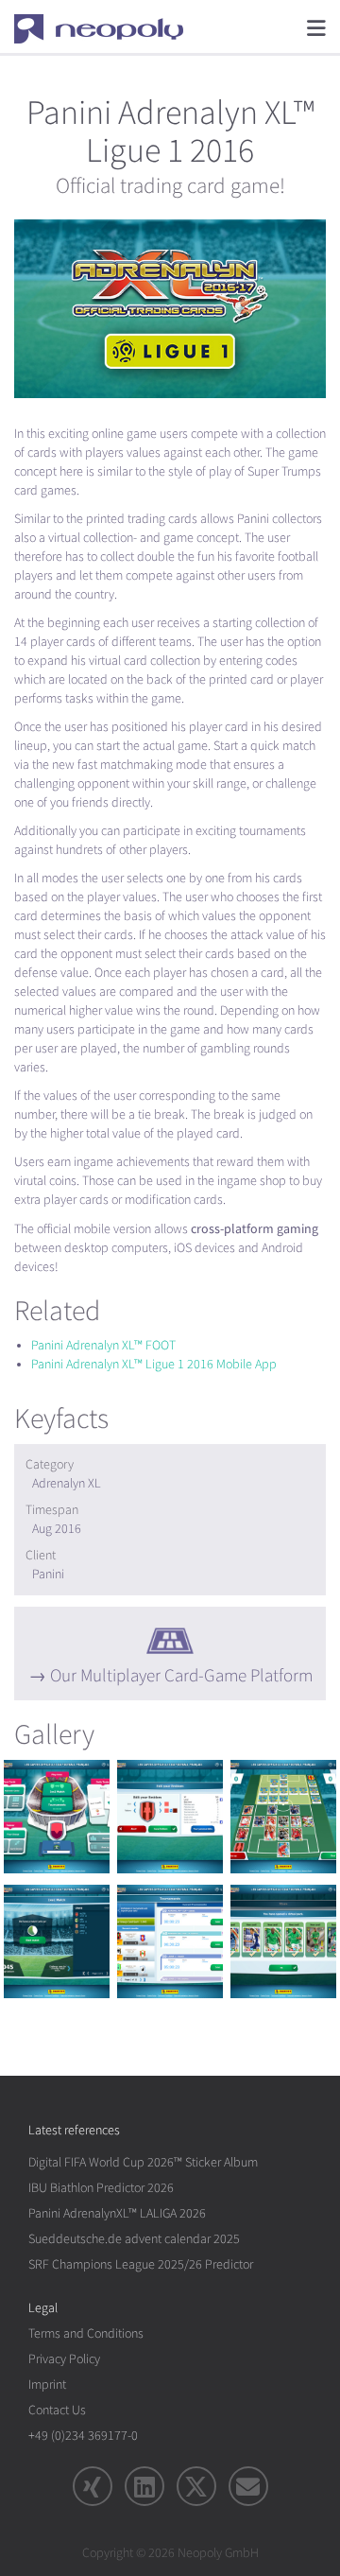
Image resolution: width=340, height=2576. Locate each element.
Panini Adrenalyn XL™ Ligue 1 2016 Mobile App (154, 1364)
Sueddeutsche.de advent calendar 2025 (134, 2239)
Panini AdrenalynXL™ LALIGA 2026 (117, 2213)
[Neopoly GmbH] (111, 28)
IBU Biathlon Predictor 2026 (101, 2188)
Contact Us (57, 2410)
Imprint (47, 2385)
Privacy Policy (64, 2359)
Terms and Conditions (86, 2333)
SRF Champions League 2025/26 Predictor (141, 2264)
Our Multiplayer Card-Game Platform (181, 1676)
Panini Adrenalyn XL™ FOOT (103, 1345)
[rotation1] (57, 1817)
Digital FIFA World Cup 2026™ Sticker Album (143, 2162)
